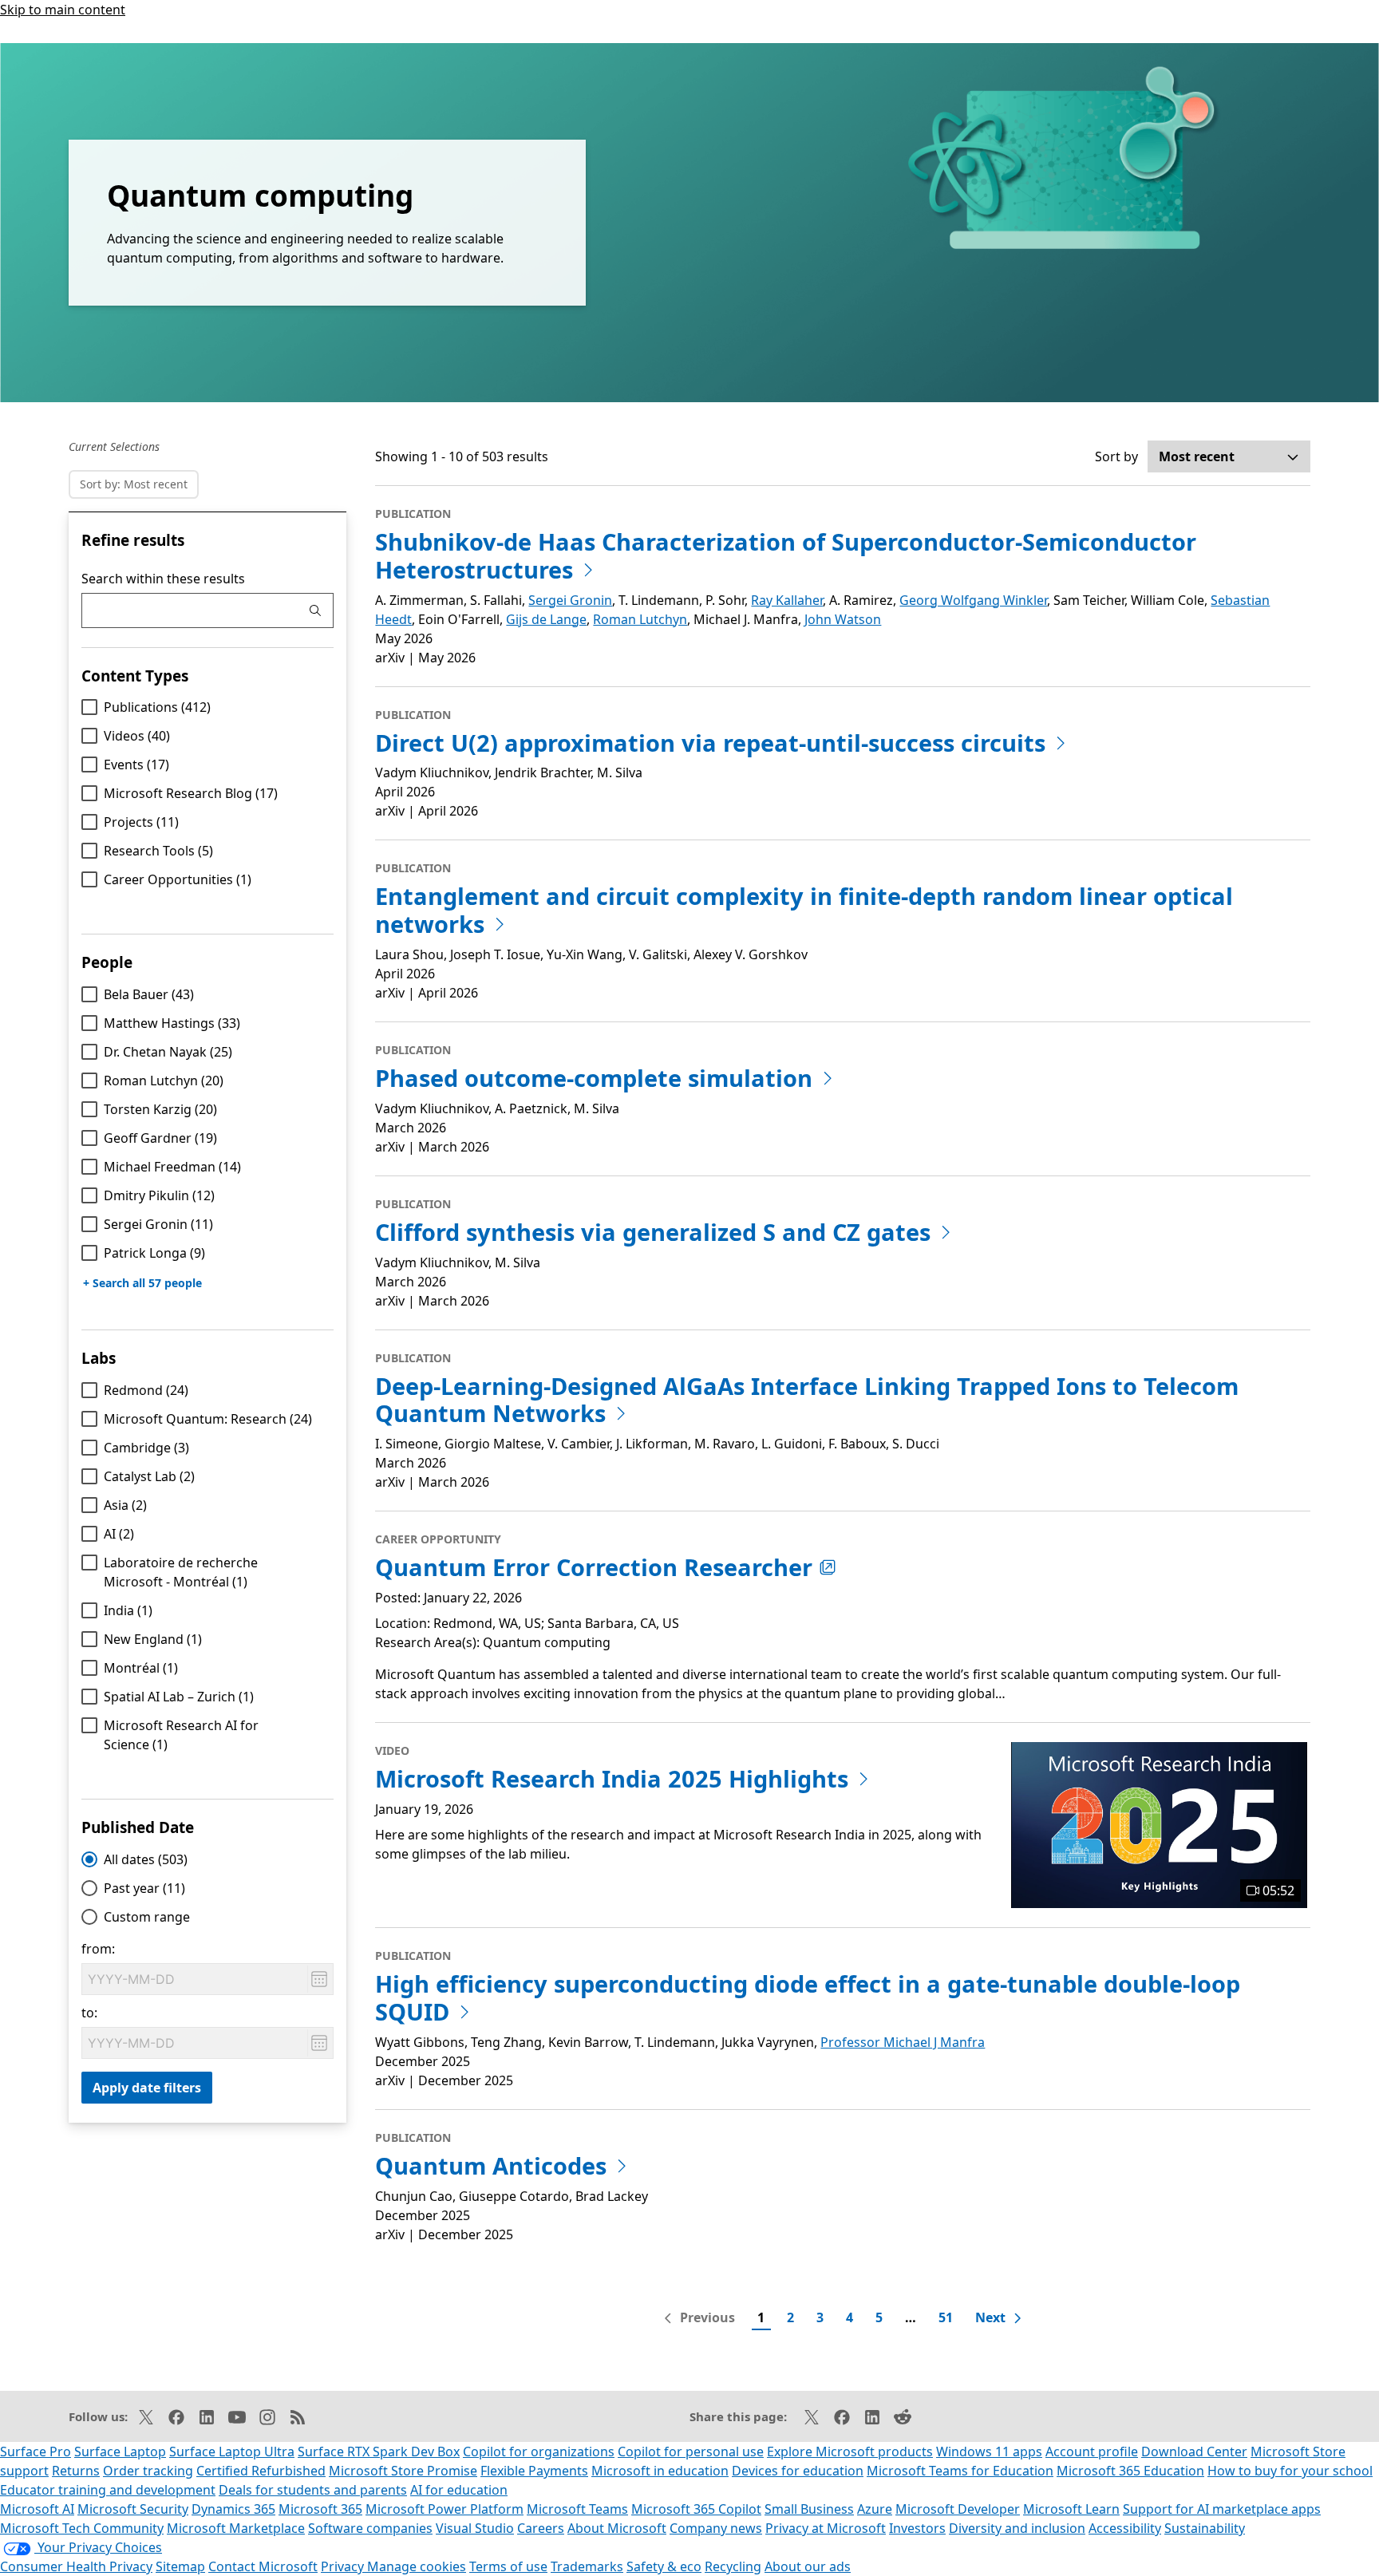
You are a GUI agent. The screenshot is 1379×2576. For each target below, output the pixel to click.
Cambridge (146, 1448)
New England (153, 1639)
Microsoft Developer (958, 2509)
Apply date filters (147, 2088)
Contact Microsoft (263, 2566)
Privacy (344, 2566)
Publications (157, 707)
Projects (141, 822)
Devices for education (798, 2471)
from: (98, 1949)
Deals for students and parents (313, 2490)
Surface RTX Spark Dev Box (379, 2452)
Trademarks (587, 2566)
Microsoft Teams (577, 2509)
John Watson (843, 619)
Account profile (1092, 2452)
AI (119, 1534)
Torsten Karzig (160, 1109)
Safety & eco (664, 2566)
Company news (716, 2528)
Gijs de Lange (546, 619)
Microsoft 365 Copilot (696, 2509)
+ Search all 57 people (142, 1283)
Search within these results (163, 579)
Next (990, 2317)
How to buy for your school (1290, 2471)
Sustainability (1205, 2528)
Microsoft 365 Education (1130, 2471)
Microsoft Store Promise (403, 2471)
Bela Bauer (149, 994)
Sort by (1116, 456)
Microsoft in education (660, 2471)
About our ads (808, 2566)
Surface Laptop (120, 2452)
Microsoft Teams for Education (960, 2471)
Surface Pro (36, 2452)
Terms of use (508, 2566)
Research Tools (158, 851)
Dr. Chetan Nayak (168, 1052)
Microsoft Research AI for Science (181, 1735)
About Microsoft (617, 2528)
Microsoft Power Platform (445, 2509)
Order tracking (148, 2471)
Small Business (809, 2509)
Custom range (147, 1917)
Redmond (146, 1390)
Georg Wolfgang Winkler (973, 600)
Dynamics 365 (233, 2509)
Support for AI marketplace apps (1222, 2509)
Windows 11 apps (989, 2452)
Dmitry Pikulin (159, 1195)
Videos (137, 736)
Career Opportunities (178, 879)
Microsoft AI (37, 2509)
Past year (144, 1888)
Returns (76, 2471)
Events (136, 765)
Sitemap (180, 2566)
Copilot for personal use (691, 2452)
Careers (541, 2528)
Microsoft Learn (1071, 2509)
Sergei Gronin (158, 1224)
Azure (875, 2509)
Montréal (141, 1668)
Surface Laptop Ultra (232, 2452)
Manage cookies (417, 2566)
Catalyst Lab (149, 1476)
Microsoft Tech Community (82, 2528)
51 (946, 2317)
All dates (146, 1859)
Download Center (1194, 2452)
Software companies (370, 2528)
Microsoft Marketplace (236, 2528)
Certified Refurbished (261, 2471)
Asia (125, 1505)
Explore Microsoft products (850, 2452)
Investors (917, 2528)
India (128, 1610)
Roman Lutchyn (164, 1081)
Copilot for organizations (539, 2452)
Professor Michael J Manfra (903, 2042)
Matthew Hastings (172, 1023)
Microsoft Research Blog (191, 793)
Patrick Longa (154, 1253)
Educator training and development (108, 2490)
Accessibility (1125, 2528)
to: (89, 2013)
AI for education (459, 2490)
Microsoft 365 (320, 2509)
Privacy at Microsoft (826, 2528)
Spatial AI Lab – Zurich (179, 1697)
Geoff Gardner (160, 1138)
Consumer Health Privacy (76, 2566)
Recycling (733, 2566)
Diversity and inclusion (1017, 2528)
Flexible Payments (534, 2471)
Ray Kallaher (787, 600)
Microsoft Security (133, 2509)
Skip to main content (63, 10)
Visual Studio (475, 2528)
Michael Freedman (172, 1167)
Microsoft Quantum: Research (208, 1419)
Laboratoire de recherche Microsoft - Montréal (181, 1572)
